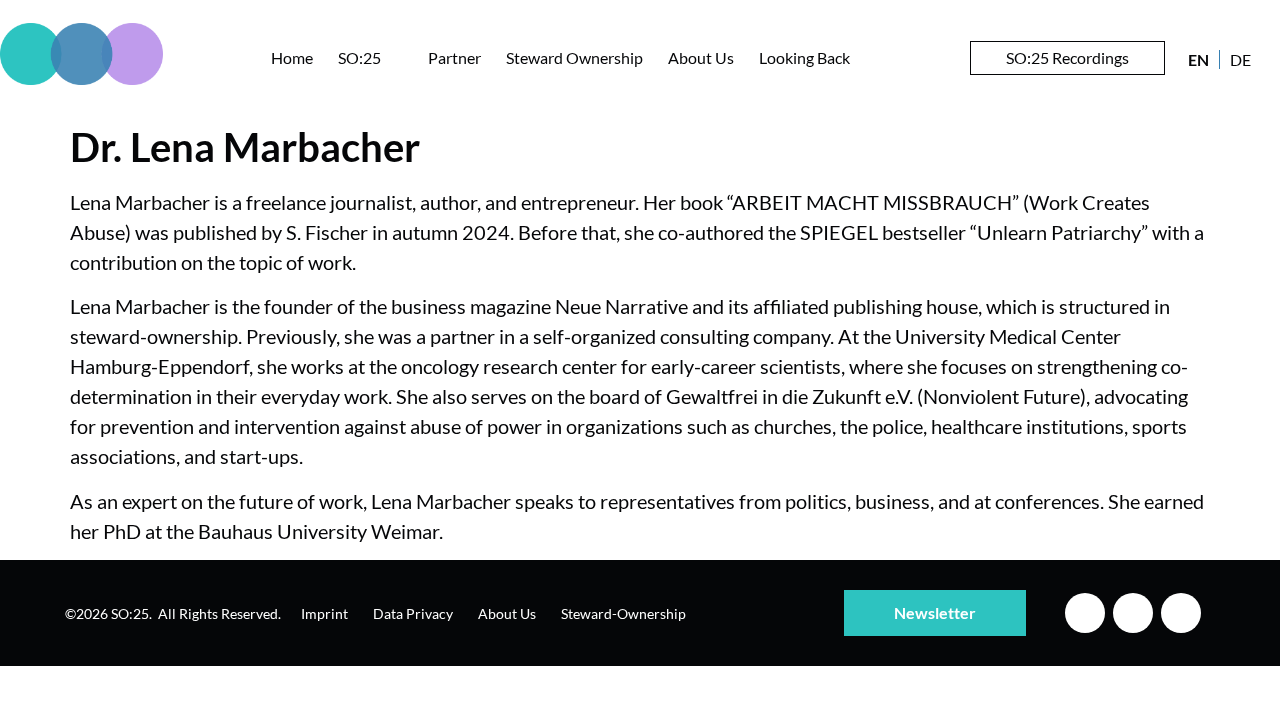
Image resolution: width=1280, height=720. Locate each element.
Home (292, 57)
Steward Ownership (574, 57)
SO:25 (359, 57)
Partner (454, 57)
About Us (701, 57)
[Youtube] (1181, 613)
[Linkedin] (1085, 613)
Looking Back (804, 57)
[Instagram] (1133, 613)
